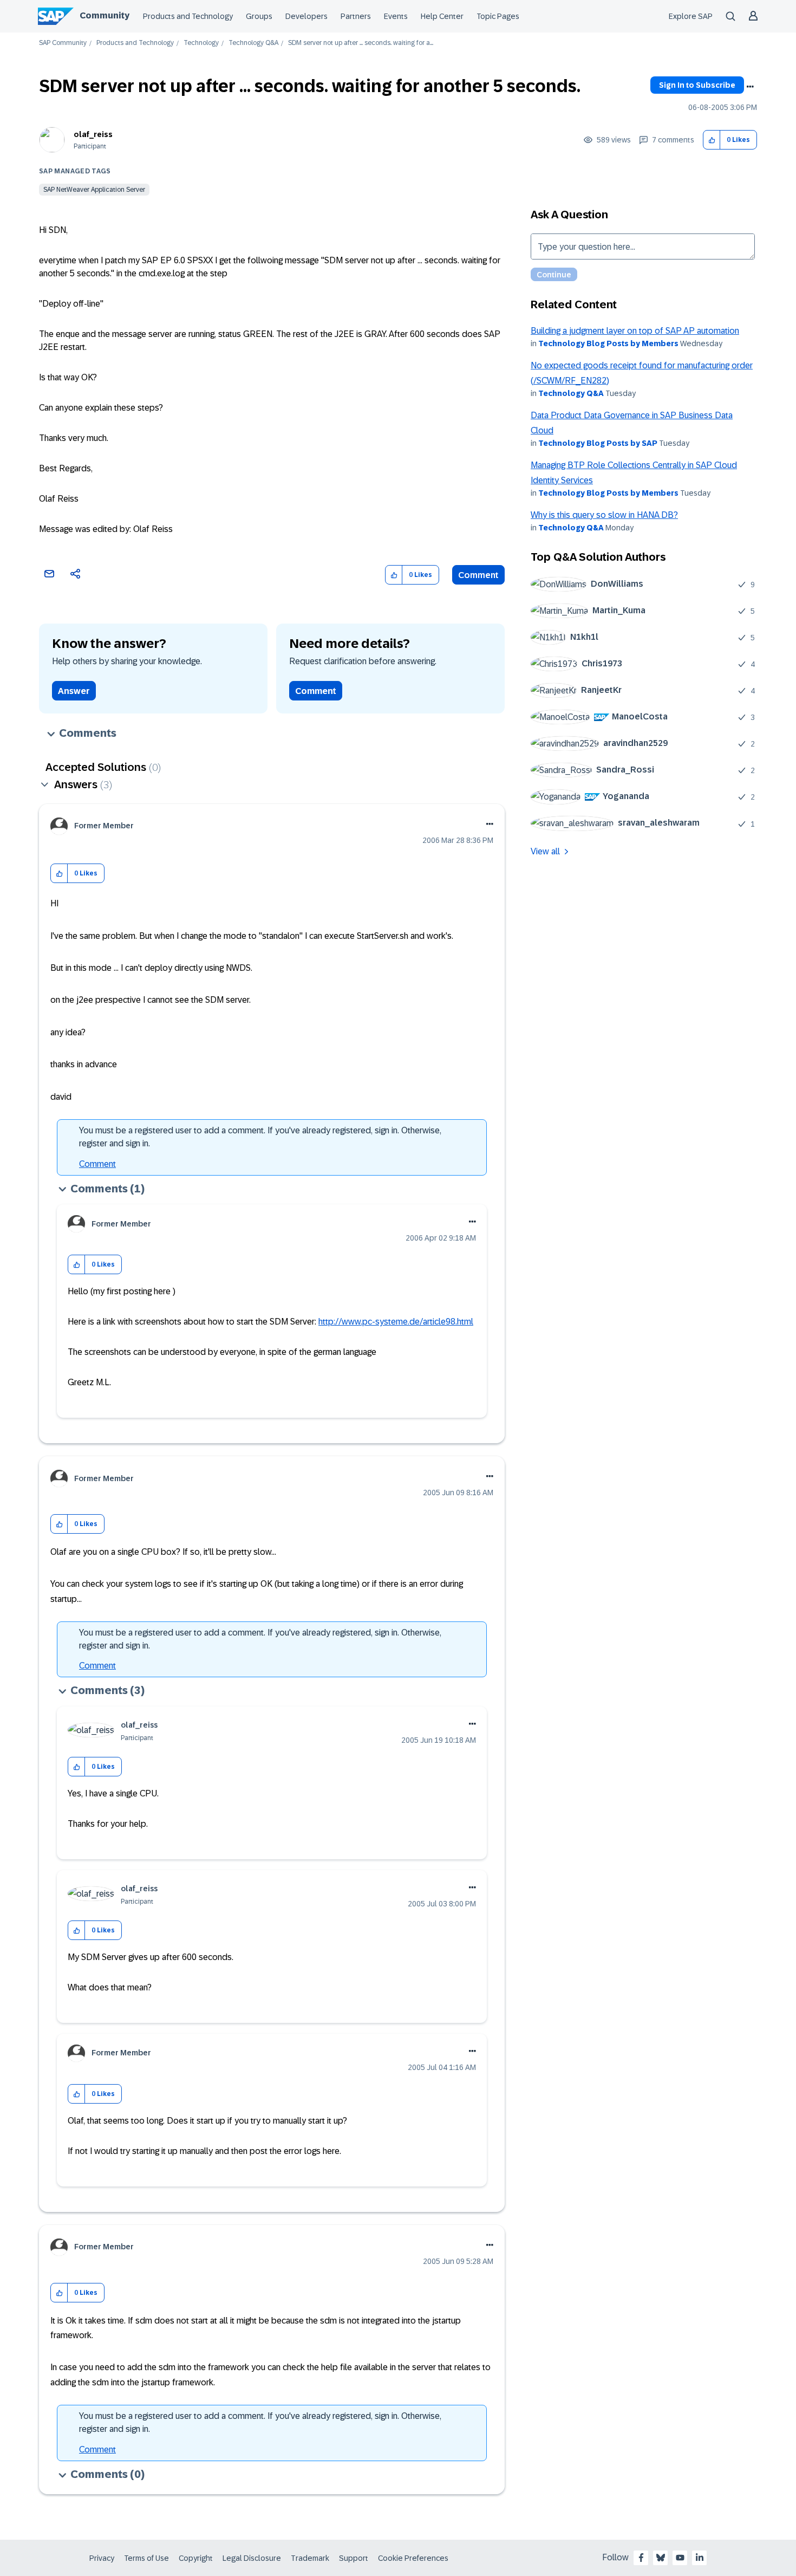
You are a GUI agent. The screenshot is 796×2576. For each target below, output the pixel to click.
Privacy (102, 2558)
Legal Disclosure (252, 2558)
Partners (356, 16)
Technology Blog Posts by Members (608, 343)
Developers (306, 16)
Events (396, 16)
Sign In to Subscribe (697, 85)
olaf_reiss (93, 134)
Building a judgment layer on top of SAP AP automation (635, 331)
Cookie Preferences (413, 2558)
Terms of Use (146, 2558)
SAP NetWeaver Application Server (94, 190)
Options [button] (750, 87)
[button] (712, 140)
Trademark (310, 2558)
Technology (201, 43)
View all (545, 851)
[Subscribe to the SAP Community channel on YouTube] (680, 2558)
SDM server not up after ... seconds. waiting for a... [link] (361, 43)
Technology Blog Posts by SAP (598, 443)
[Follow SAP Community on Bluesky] (661, 2558)
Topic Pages (498, 16)
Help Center (442, 16)
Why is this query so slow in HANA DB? (604, 515)
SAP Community (63, 43)
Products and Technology (188, 16)
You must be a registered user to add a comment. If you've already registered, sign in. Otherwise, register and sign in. (260, 1137)
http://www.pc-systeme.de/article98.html (396, 1322)
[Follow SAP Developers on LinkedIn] (700, 2558)
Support (354, 2558)
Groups (259, 16)
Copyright (196, 2558)
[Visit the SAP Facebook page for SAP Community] (641, 2558)
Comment (478, 575)
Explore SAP (691, 16)
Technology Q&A (253, 43)
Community (105, 15)
